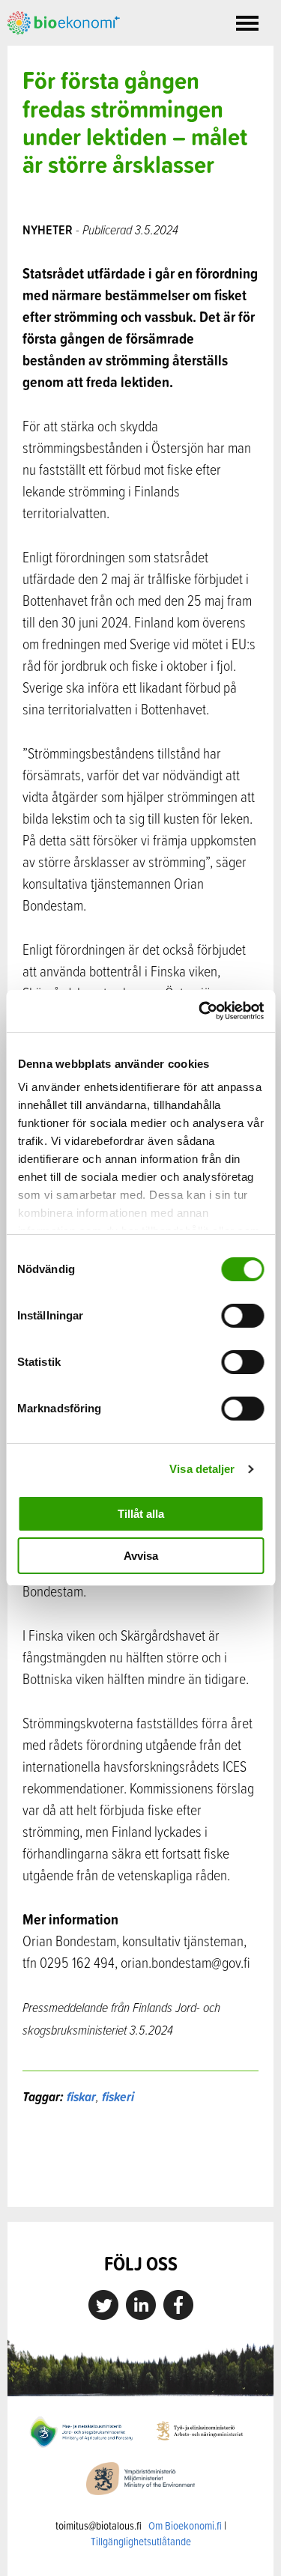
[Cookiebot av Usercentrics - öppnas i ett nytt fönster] (200, 1011)
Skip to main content (60, 51)
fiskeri (118, 2096)
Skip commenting (140, 2175)
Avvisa (141, 1556)
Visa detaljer (202, 1469)
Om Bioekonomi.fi (185, 2525)
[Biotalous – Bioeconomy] (64, 21)
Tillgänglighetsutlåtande (141, 2541)
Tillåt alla (141, 1514)
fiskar (81, 2096)
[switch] (242, 1316)
